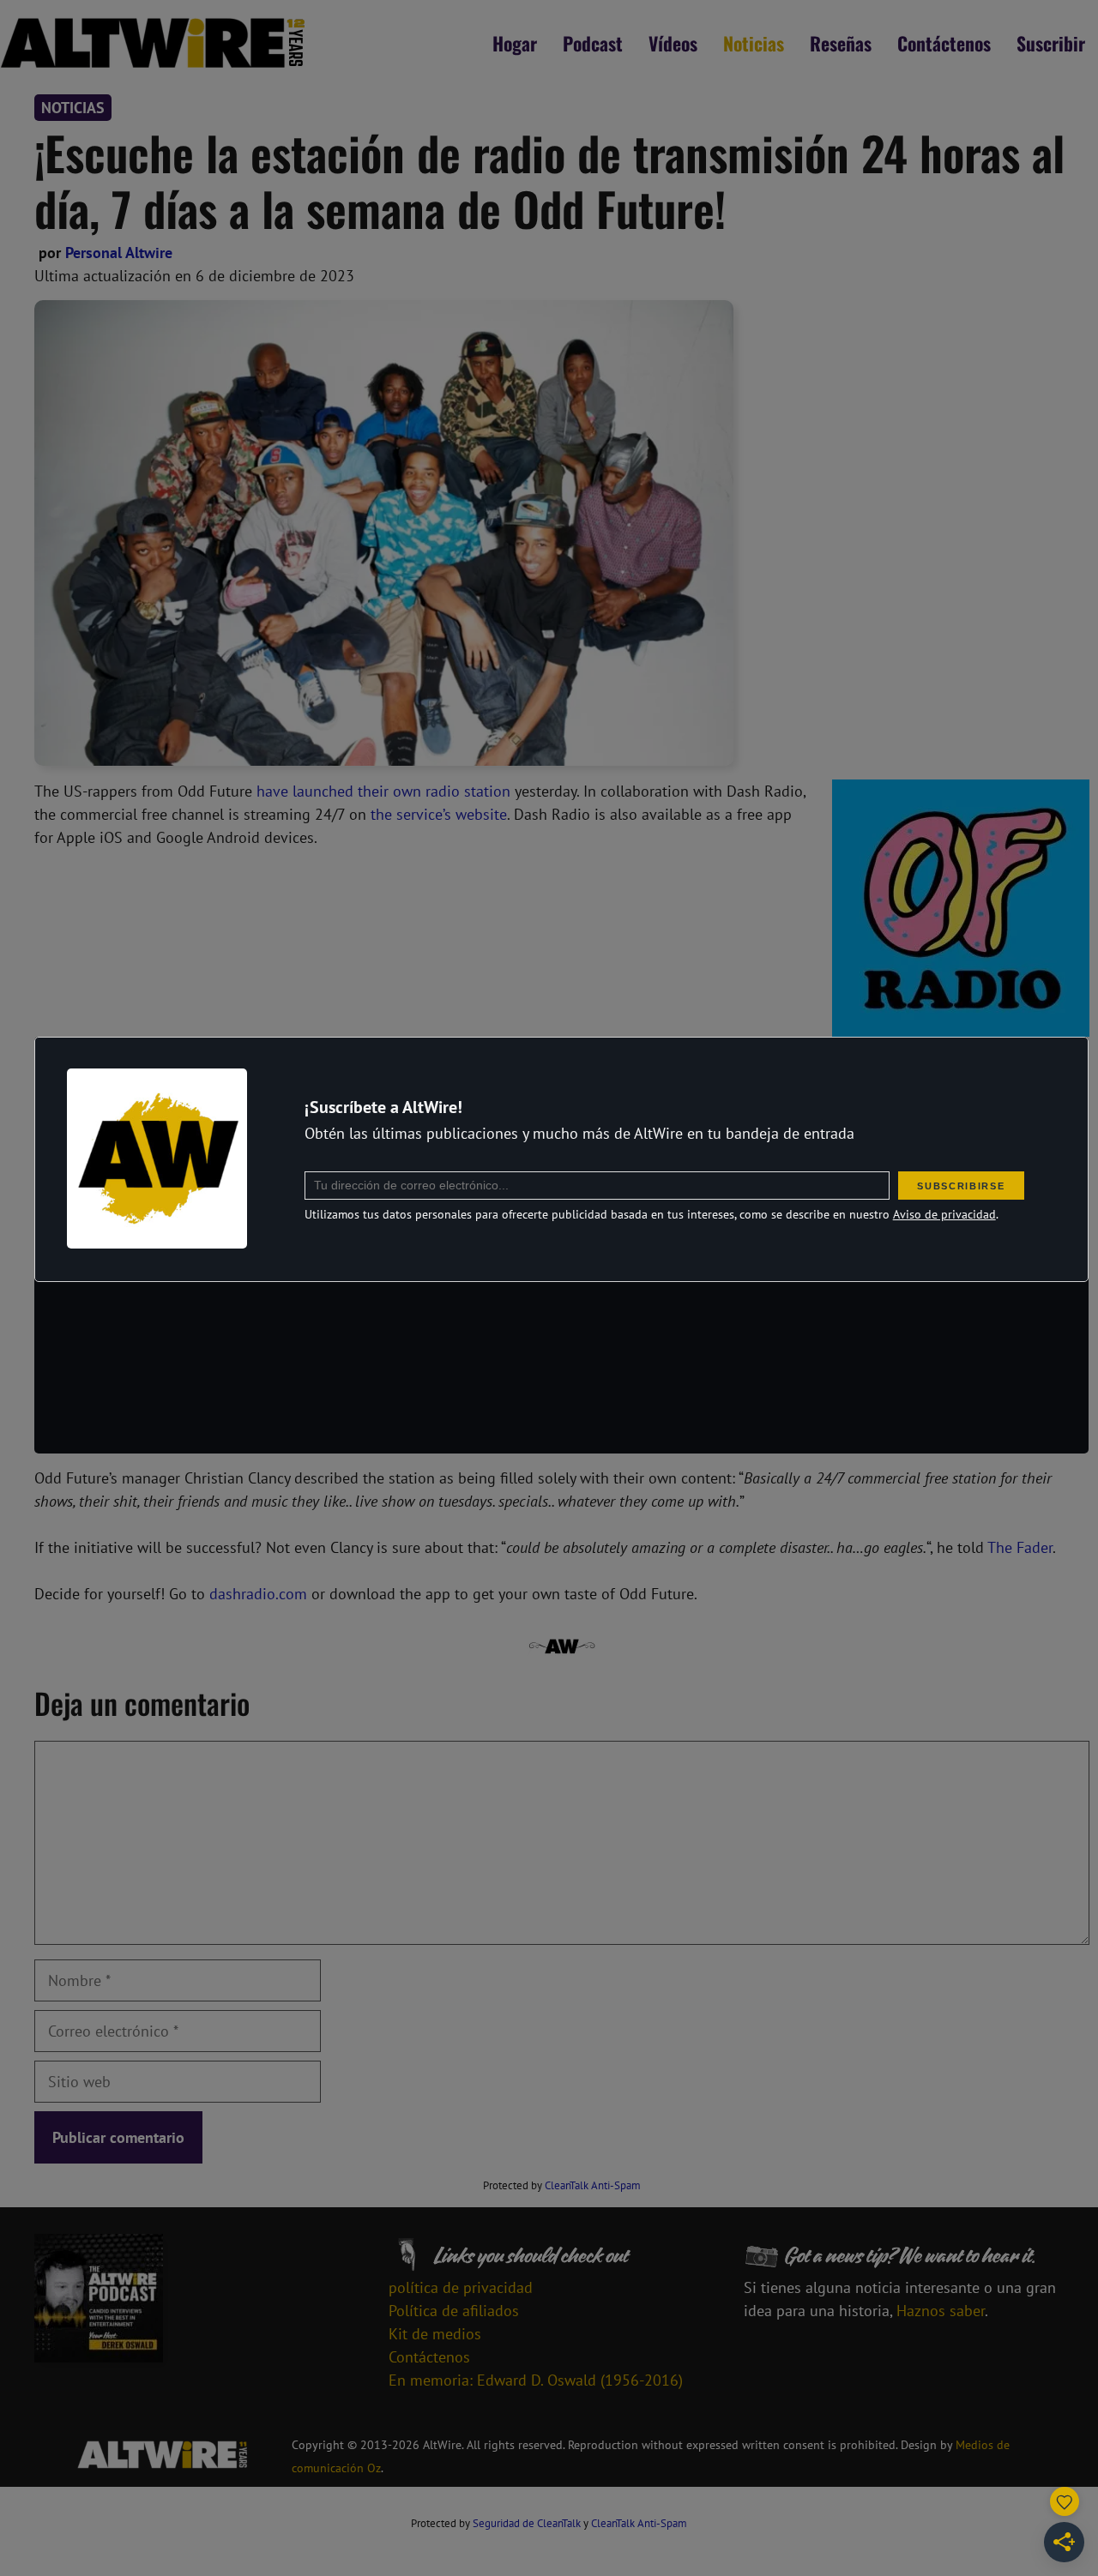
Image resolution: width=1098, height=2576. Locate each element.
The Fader (1020, 1547)
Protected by (562, 2185)
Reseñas (841, 43)
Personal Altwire (119, 253)
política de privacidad (461, 2287)
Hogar (515, 43)
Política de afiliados (454, 2311)
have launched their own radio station (383, 791)
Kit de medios (435, 2334)
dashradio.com (258, 1594)
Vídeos (673, 43)
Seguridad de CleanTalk (527, 2523)
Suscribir (1051, 43)
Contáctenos (944, 43)
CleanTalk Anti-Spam (593, 2185)
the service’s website (439, 814)
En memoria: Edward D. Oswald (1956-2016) (536, 2380)
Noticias (754, 43)
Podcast (593, 43)
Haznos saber (941, 2311)
